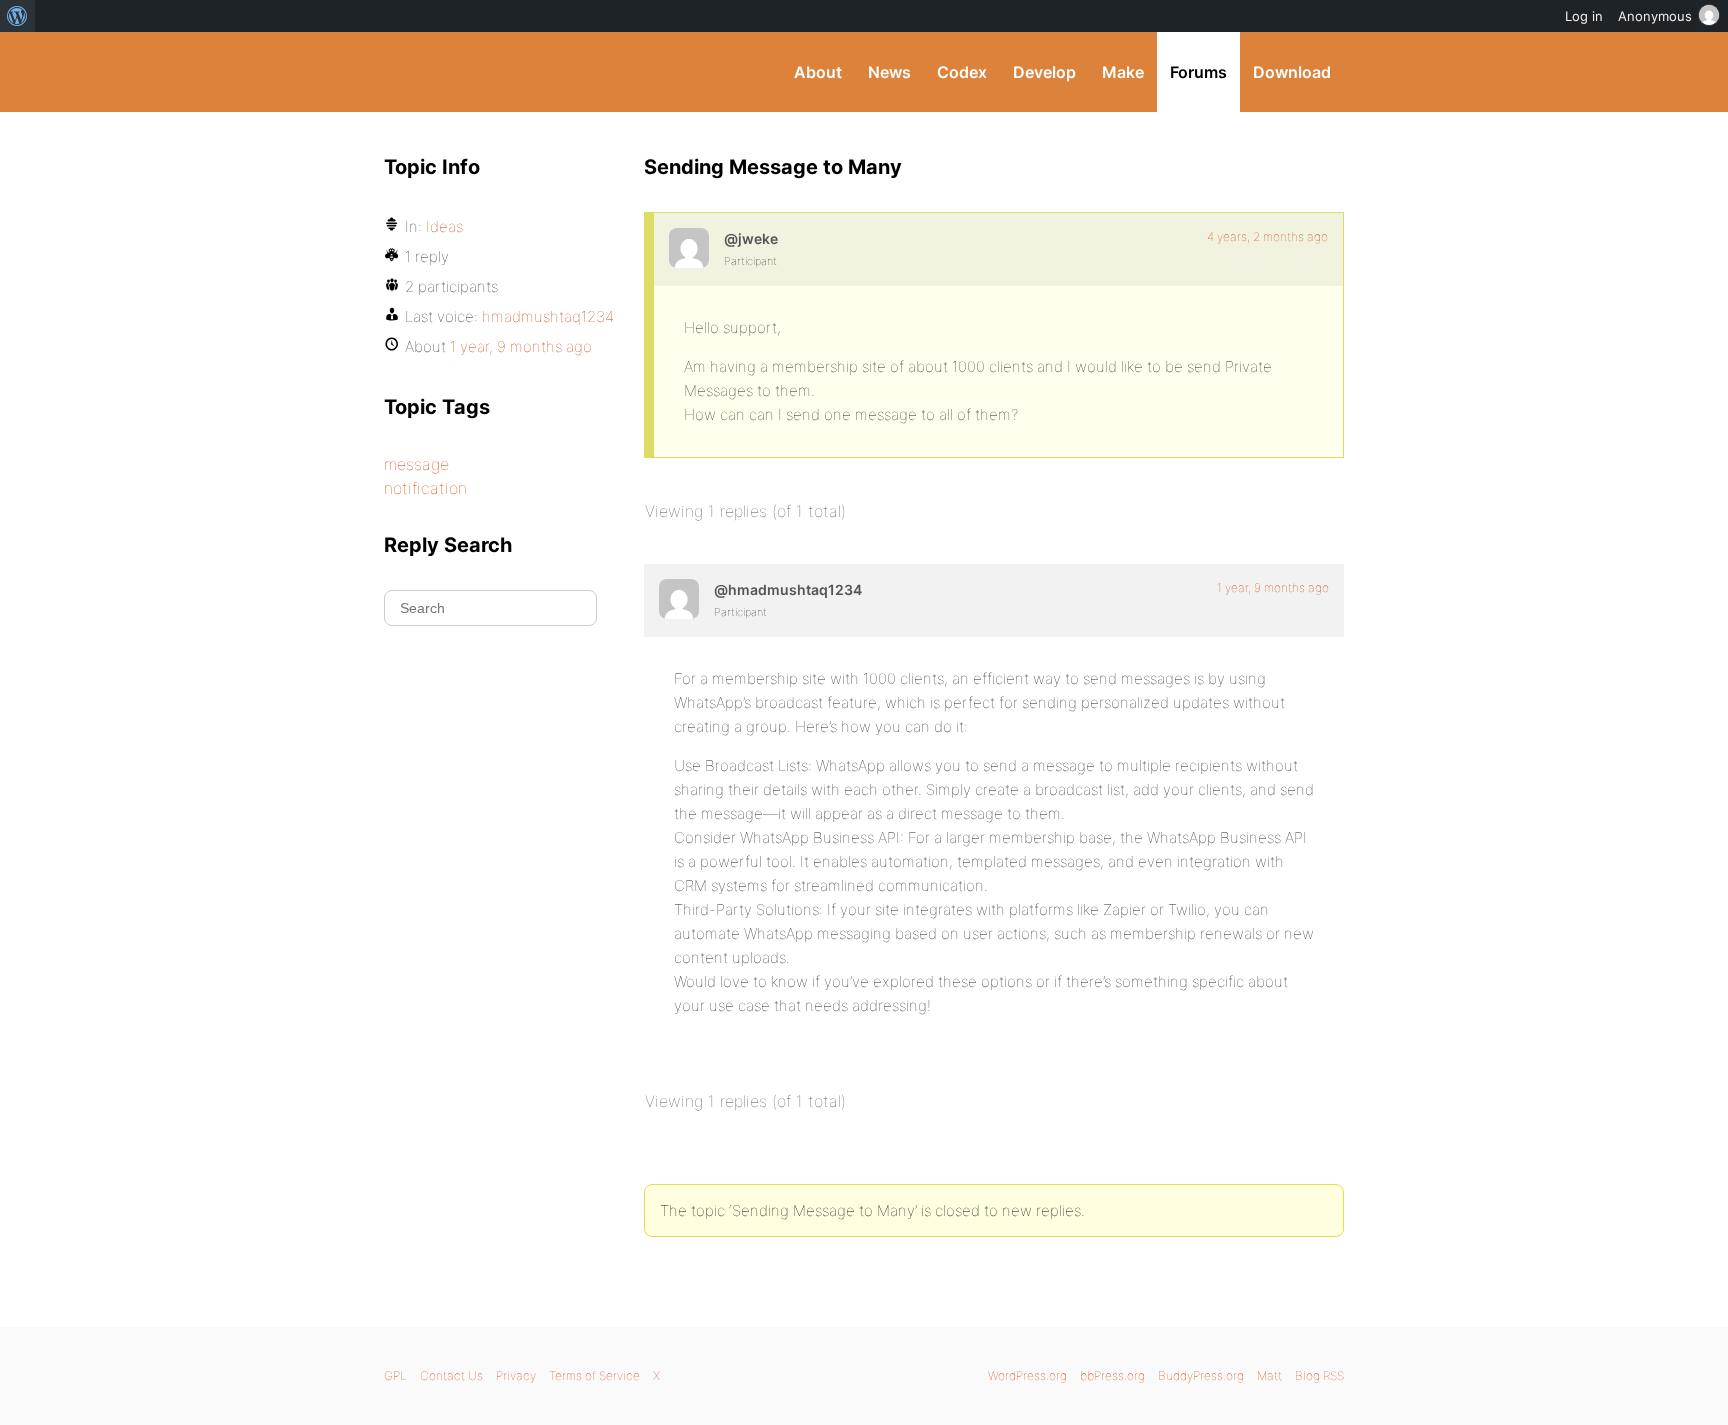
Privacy (516, 1375)
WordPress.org (1027, 1375)
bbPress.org (1112, 1375)
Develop (1044, 72)
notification (425, 488)
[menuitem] (17, 16)
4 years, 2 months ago (1267, 236)
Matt (1269, 1375)
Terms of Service (594, 1375)
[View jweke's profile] (689, 248)
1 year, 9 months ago (1273, 587)
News (889, 72)
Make (1123, 72)
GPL (395, 1375)
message (416, 464)
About (818, 72)
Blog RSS (1319, 1375)
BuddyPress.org (518, 72)
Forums (1198, 72)
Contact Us (451, 1375)
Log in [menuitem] (1584, 16)
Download (1292, 72)
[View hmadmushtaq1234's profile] (679, 599)
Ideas (444, 226)
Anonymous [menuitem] (1655, 16)
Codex (962, 72)
